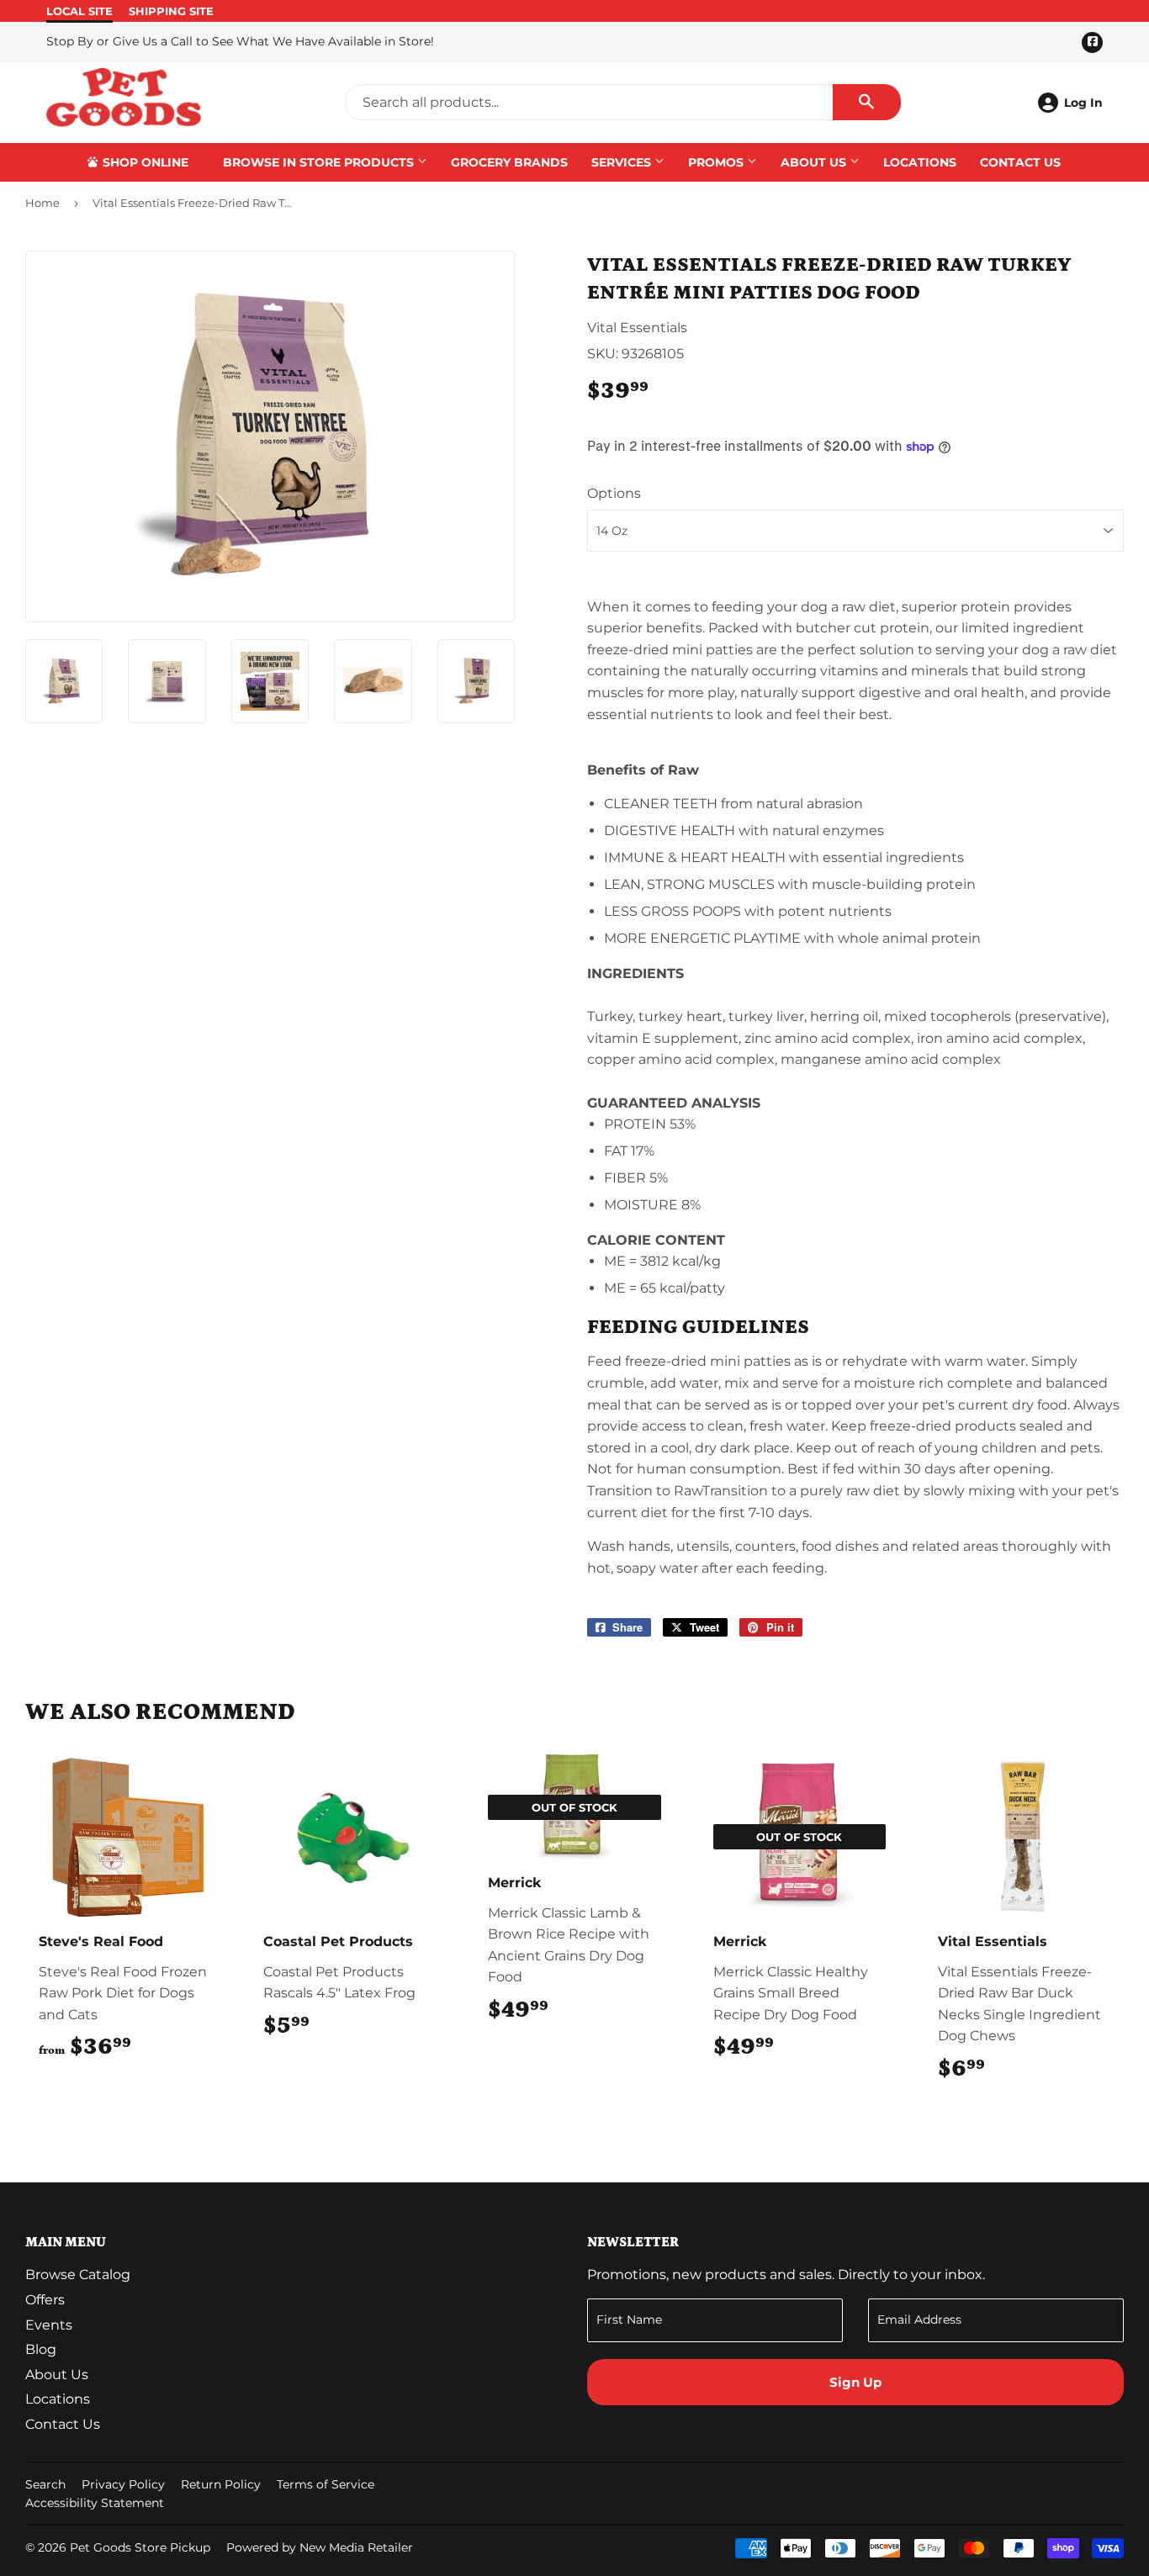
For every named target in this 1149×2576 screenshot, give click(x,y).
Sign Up (855, 2382)
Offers (45, 2300)
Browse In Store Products (320, 162)
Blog (41, 2349)
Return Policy (221, 2484)
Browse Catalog (78, 2274)
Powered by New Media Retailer (320, 2547)
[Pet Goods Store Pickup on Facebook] (1108, 2486)
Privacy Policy (123, 2484)
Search (45, 2484)
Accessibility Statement (95, 2503)
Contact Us (1020, 162)
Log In (1083, 103)
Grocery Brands (509, 162)
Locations (920, 162)
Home (42, 203)
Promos (717, 162)
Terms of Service (326, 2484)
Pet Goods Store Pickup (140, 2547)
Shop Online (144, 162)
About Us (815, 162)
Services (623, 162)
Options (614, 493)
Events (49, 2325)
